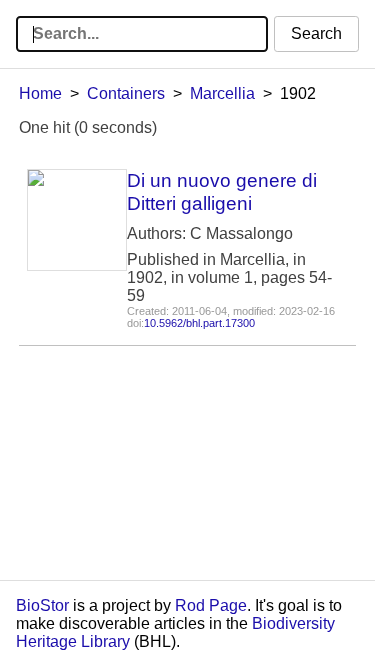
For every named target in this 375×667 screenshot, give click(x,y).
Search (316, 33)
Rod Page (211, 605)
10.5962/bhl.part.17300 (199, 323)
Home (40, 93)
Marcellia (222, 93)
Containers (126, 93)
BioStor (42, 605)
